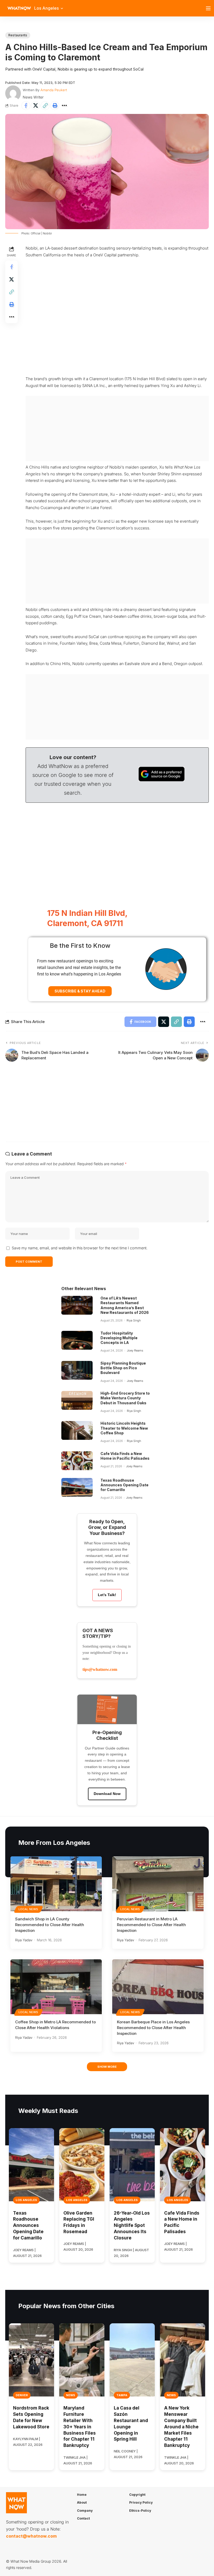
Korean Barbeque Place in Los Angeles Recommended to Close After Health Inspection (153, 2028)
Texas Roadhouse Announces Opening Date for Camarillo (124, 1485)
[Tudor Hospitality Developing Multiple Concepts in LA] (77, 1340)
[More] (64, 106)
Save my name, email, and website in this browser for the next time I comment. (80, 1248)
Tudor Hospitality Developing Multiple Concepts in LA (119, 1338)
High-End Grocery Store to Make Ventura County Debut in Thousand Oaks (125, 1398)
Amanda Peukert (54, 90)
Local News (28, 1909)
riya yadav (24, 1940)
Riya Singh (134, 1320)
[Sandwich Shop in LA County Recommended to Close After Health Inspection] (56, 1884)
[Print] (55, 106)
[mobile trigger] (210, 8)
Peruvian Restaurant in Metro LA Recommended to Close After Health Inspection (151, 1925)
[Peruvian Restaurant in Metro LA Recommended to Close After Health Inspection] (158, 1884)
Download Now (107, 1794)
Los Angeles (26, 2200)
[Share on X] (35, 106)
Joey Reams (135, 1350)
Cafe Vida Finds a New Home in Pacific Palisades (125, 1456)
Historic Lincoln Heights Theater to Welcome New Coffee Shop (124, 1428)
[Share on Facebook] (26, 106)
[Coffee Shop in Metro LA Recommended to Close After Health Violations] (56, 1987)
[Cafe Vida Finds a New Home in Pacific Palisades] (77, 1461)
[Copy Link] (45, 106)
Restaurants (18, 35)
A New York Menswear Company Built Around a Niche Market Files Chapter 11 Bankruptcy (181, 2427)
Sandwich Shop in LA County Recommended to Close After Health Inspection (50, 1925)
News (71, 2395)
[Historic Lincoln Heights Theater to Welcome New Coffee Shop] (77, 1430)
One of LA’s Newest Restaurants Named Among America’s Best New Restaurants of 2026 (125, 1305)
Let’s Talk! (107, 1595)
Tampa (122, 2395)
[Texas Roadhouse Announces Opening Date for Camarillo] (77, 1487)
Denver (22, 2395)
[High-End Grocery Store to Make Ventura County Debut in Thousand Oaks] (77, 1400)
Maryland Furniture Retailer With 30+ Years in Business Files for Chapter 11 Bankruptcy (80, 2427)
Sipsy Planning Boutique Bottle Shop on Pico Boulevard (123, 1368)
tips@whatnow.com (100, 1669)
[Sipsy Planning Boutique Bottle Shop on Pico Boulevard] (77, 1370)
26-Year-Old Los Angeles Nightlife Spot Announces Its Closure (132, 2225)
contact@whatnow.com (31, 2536)
